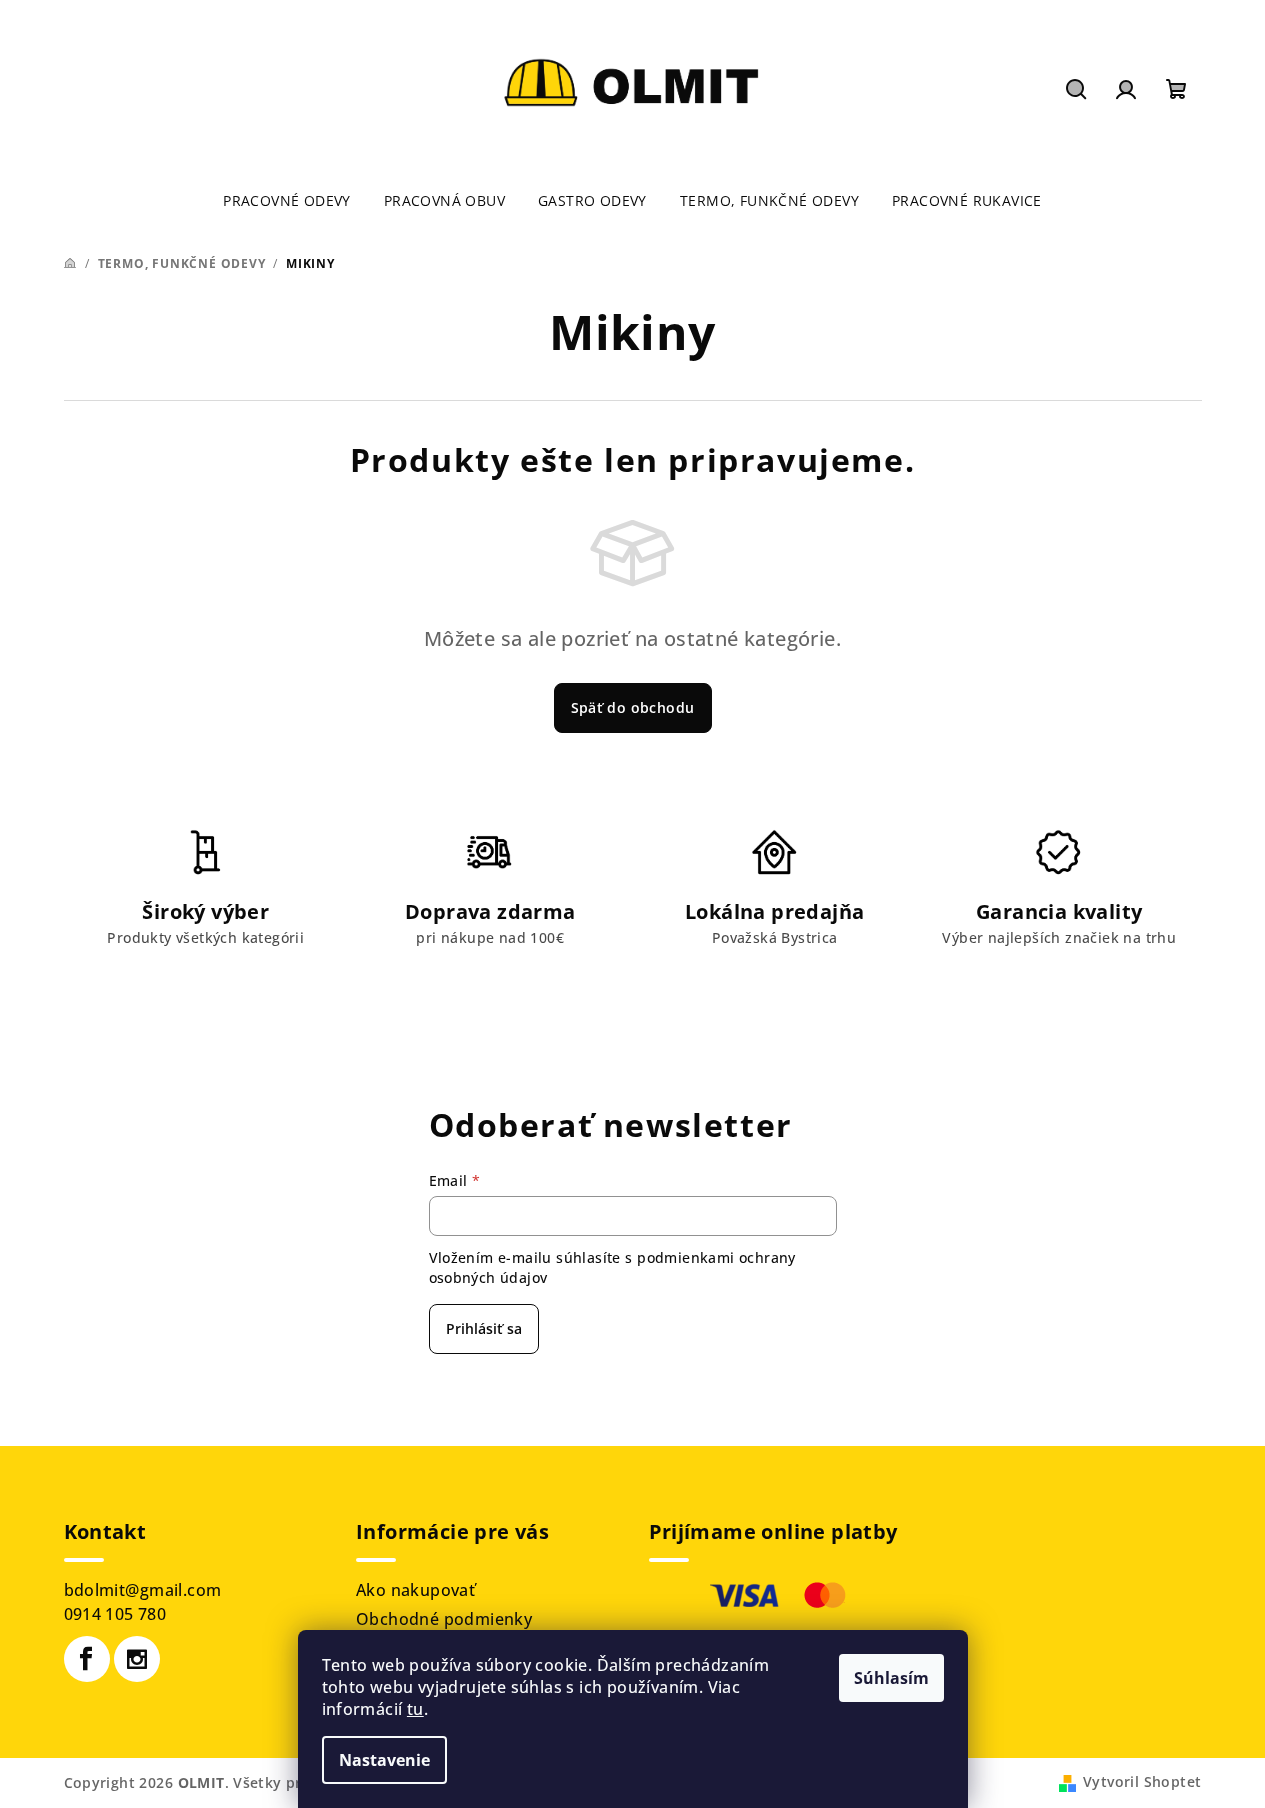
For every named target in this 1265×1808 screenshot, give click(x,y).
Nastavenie (384, 1760)
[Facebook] (87, 1659)
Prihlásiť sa (484, 1328)
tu (415, 1709)
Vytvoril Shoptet (1142, 1781)
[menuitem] (287, 201)
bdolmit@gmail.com (143, 1590)
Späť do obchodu (633, 707)
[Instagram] (137, 1659)
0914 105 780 (115, 1614)
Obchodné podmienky (444, 1619)
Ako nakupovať (415, 1590)
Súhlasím (891, 1678)
